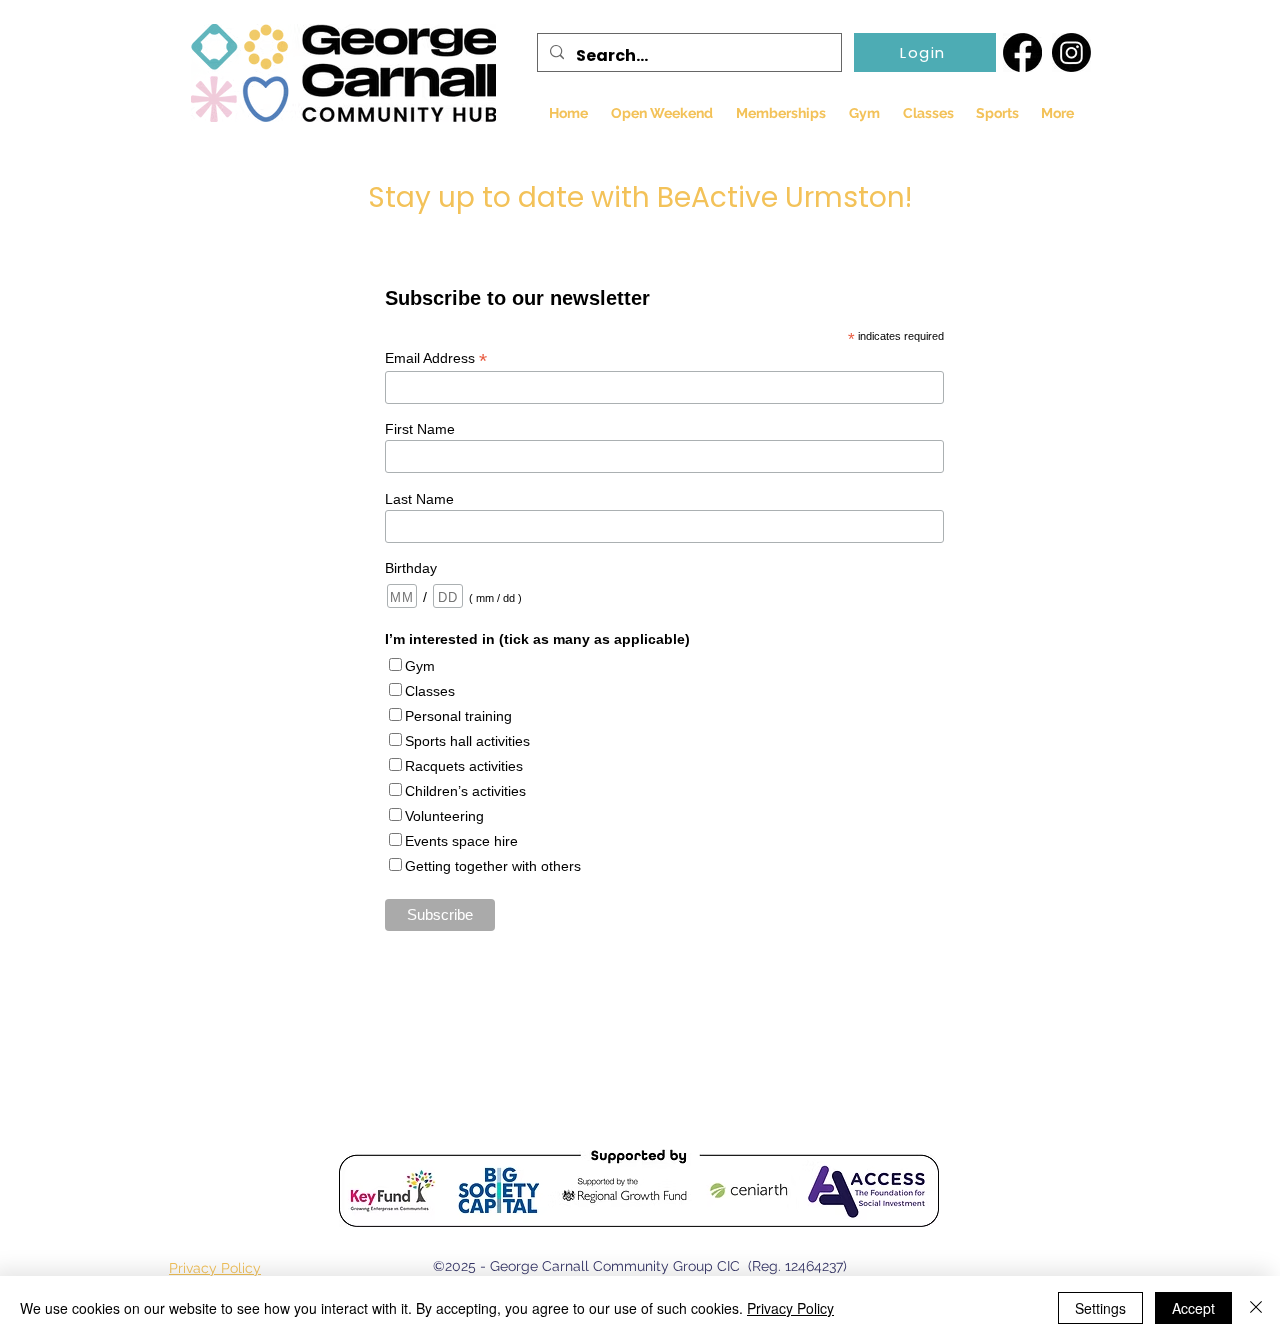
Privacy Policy (790, 1308)
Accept (1193, 1308)
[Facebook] (1022, 52)
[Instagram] (1071, 52)
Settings (1100, 1308)
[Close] (1256, 1308)
